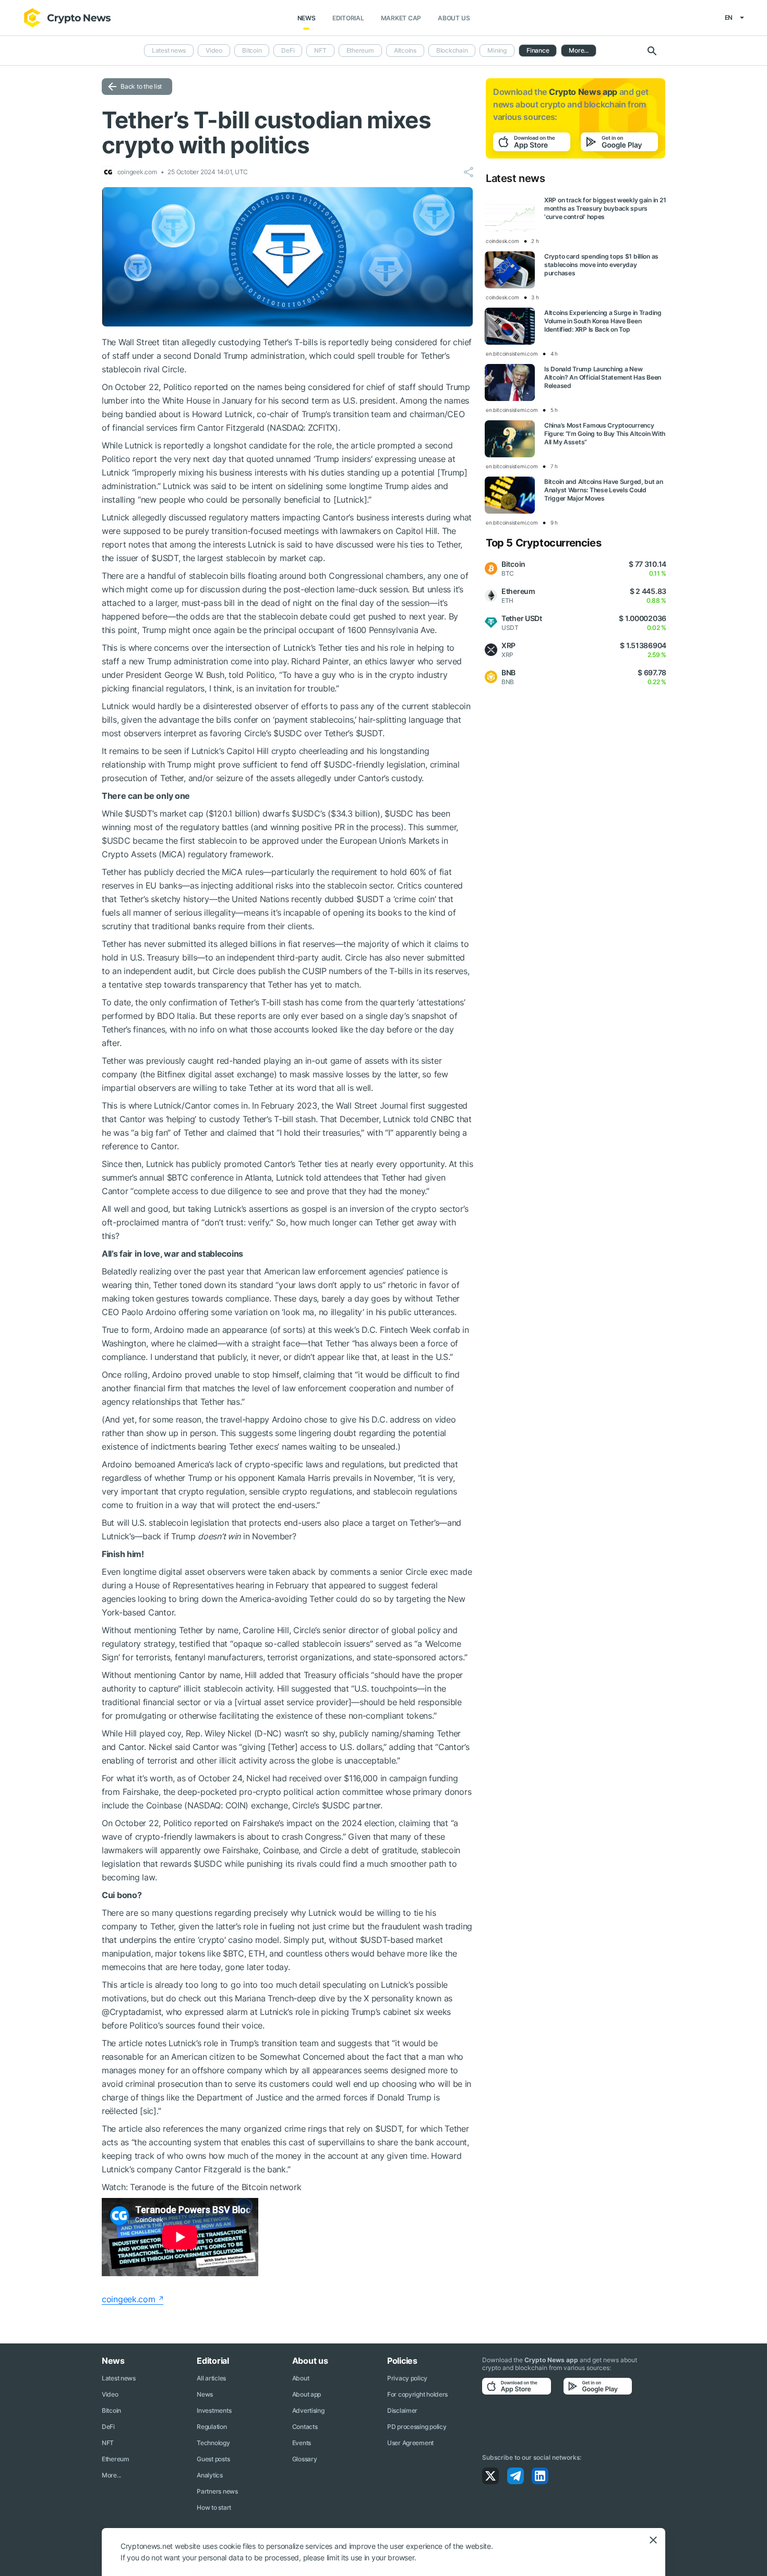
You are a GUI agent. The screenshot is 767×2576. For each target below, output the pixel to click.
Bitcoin (252, 50)
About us (454, 18)
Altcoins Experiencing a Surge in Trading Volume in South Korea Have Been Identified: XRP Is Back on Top (603, 321)
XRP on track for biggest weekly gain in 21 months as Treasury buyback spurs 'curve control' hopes (605, 208)
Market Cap (401, 18)
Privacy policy (407, 2378)
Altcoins (405, 50)
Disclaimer (402, 2410)
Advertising (308, 2410)
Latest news (169, 50)
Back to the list (141, 86)
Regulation (212, 2427)
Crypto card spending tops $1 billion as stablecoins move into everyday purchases (601, 265)
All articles (211, 2378)
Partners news (217, 2491)
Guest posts (213, 2459)
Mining (497, 50)
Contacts (305, 2427)
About (301, 2378)
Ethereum (360, 50)
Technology (213, 2443)
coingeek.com (129, 2299)
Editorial (348, 18)
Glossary (305, 2459)
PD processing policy (417, 2427)
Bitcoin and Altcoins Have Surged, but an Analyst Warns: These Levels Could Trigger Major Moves (604, 490)
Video (214, 50)
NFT (320, 50)
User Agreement (410, 2443)
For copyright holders (417, 2394)
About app (307, 2394)
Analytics (209, 2475)
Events (302, 2443)
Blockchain (452, 50)
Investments (214, 2410)
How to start (214, 2507)
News (307, 18)
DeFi (288, 50)
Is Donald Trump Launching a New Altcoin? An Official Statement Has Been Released (603, 377)
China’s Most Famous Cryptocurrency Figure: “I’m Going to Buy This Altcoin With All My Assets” (605, 434)
